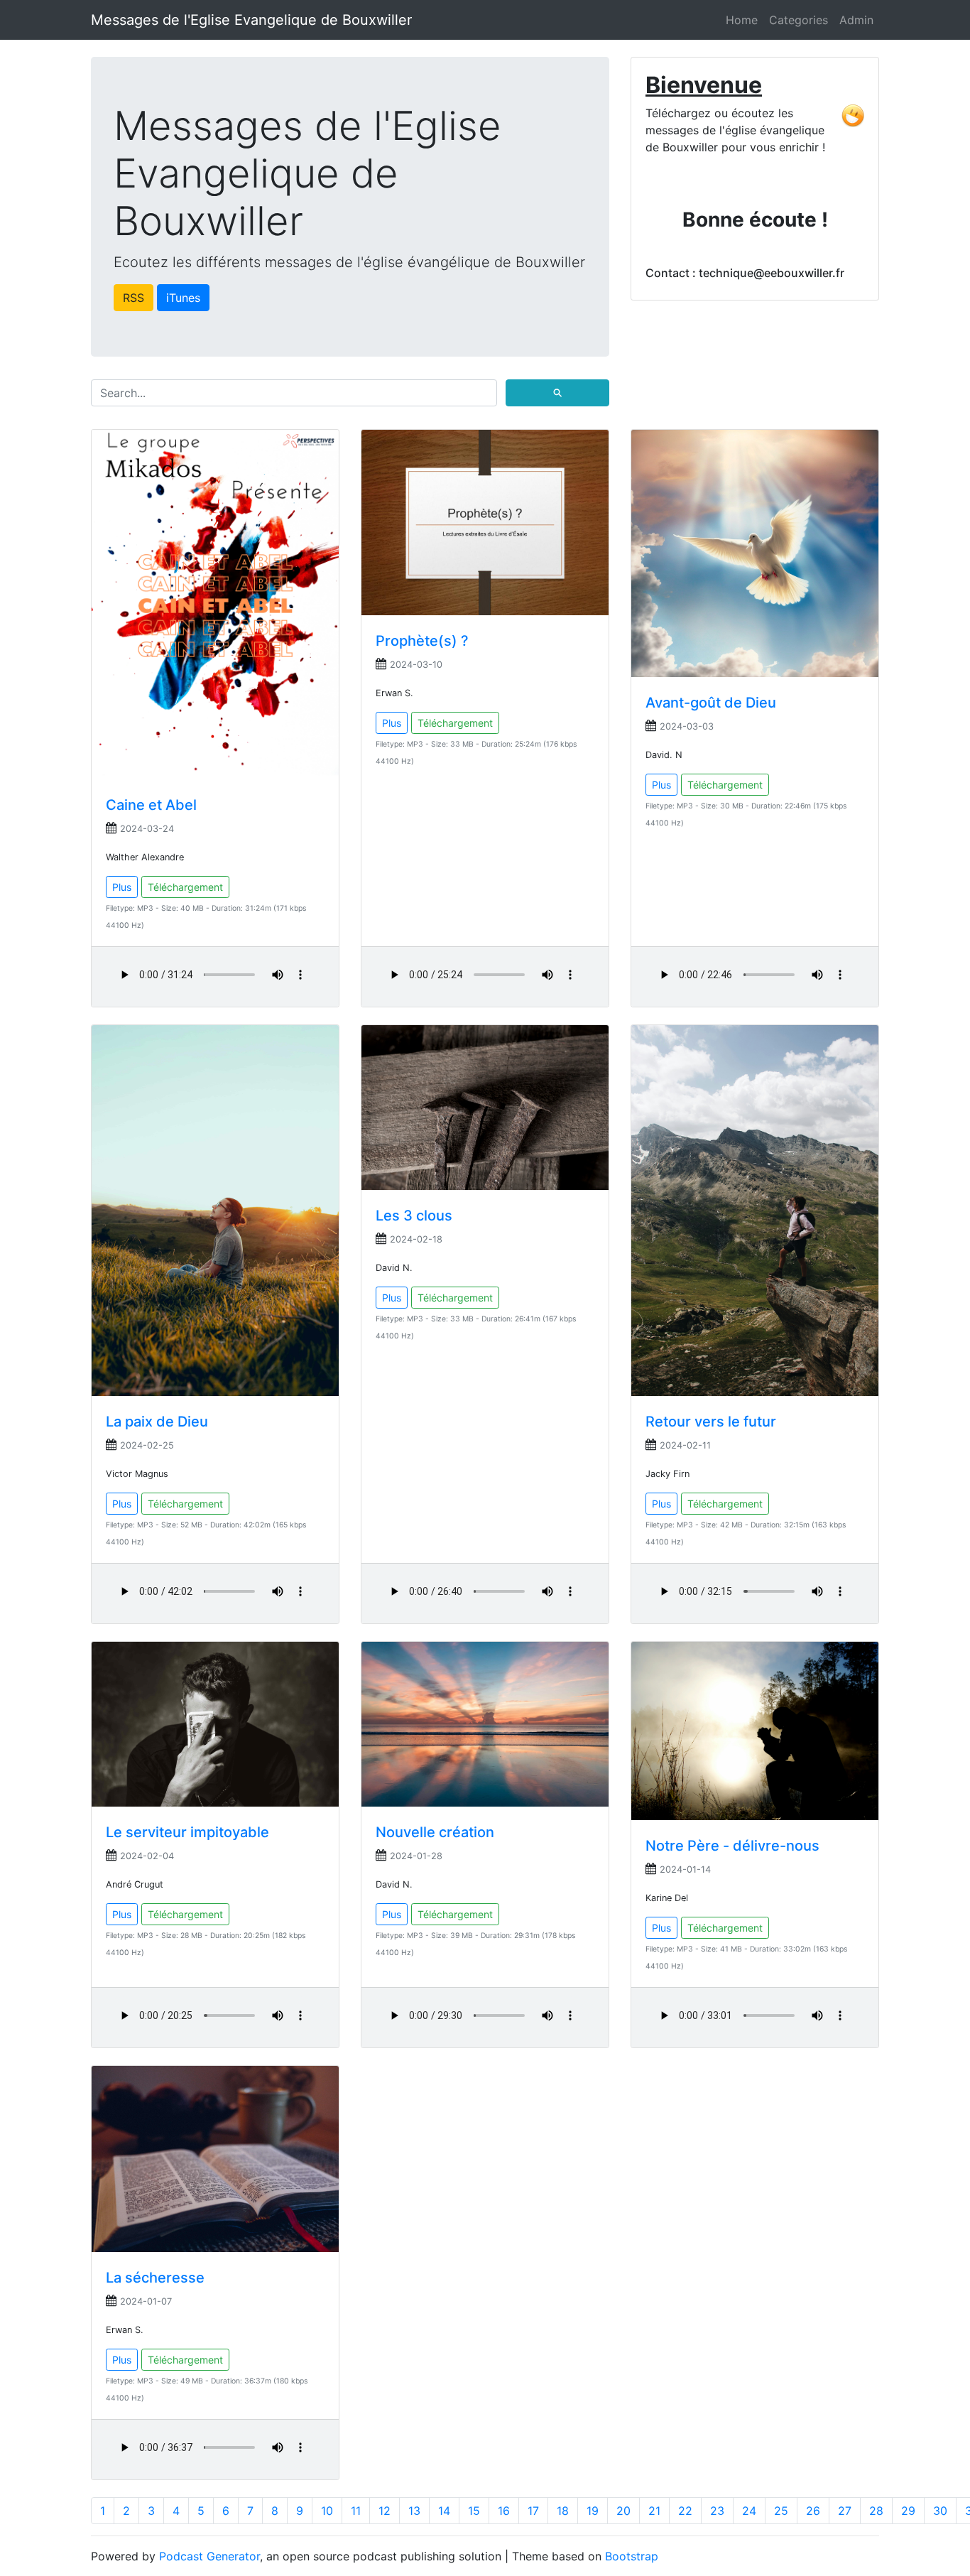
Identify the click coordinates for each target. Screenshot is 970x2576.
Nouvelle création (435, 1832)
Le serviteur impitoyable (187, 1832)
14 (444, 2511)
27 (845, 2511)
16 (504, 2511)
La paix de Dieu (157, 1422)
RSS (133, 298)
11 (356, 2511)
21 (654, 2511)
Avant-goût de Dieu (711, 703)
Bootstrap (632, 2556)
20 (623, 2511)
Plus (122, 887)
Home (742, 20)
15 (474, 2511)
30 (940, 2511)
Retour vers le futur (711, 1422)
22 (685, 2511)
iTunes (183, 298)
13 (414, 2511)
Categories (799, 20)
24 (749, 2511)
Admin (856, 20)
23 (717, 2511)
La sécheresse (155, 2278)
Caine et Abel (151, 805)
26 (813, 2511)
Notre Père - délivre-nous (732, 1846)
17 (533, 2511)
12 (385, 2511)
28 (876, 2511)
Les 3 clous (414, 1216)
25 (781, 2511)
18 (563, 2511)
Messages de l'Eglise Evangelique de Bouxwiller (251, 20)
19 (593, 2511)
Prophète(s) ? (422, 641)
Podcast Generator (209, 2556)
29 (908, 2511)
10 (327, 2511)
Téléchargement (185, 887)
